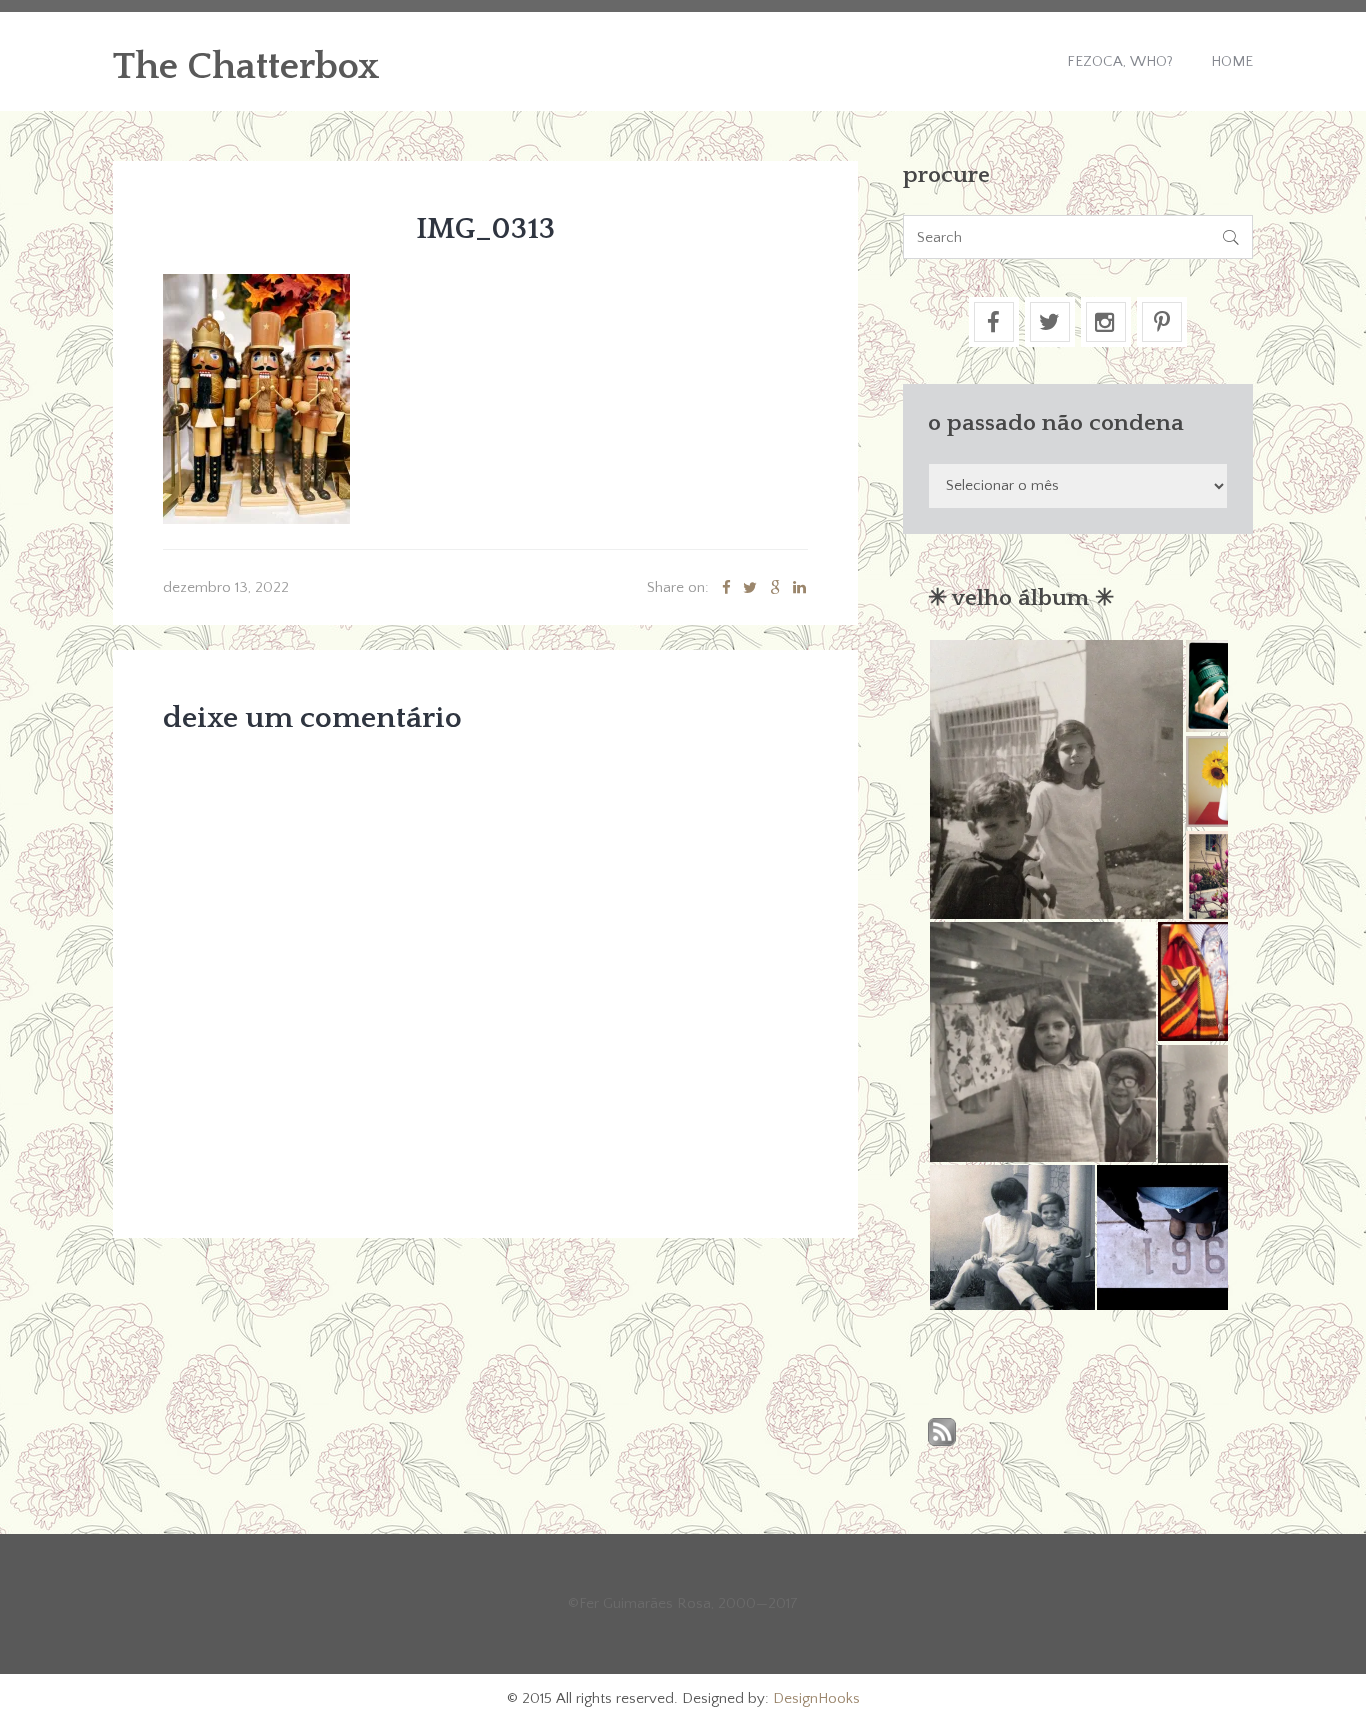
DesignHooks (816, 1698)
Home (1232, 61)
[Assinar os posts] (942, 1433)
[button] (1056, 779)
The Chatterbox (246, 67)
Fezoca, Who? (1120, 61)
